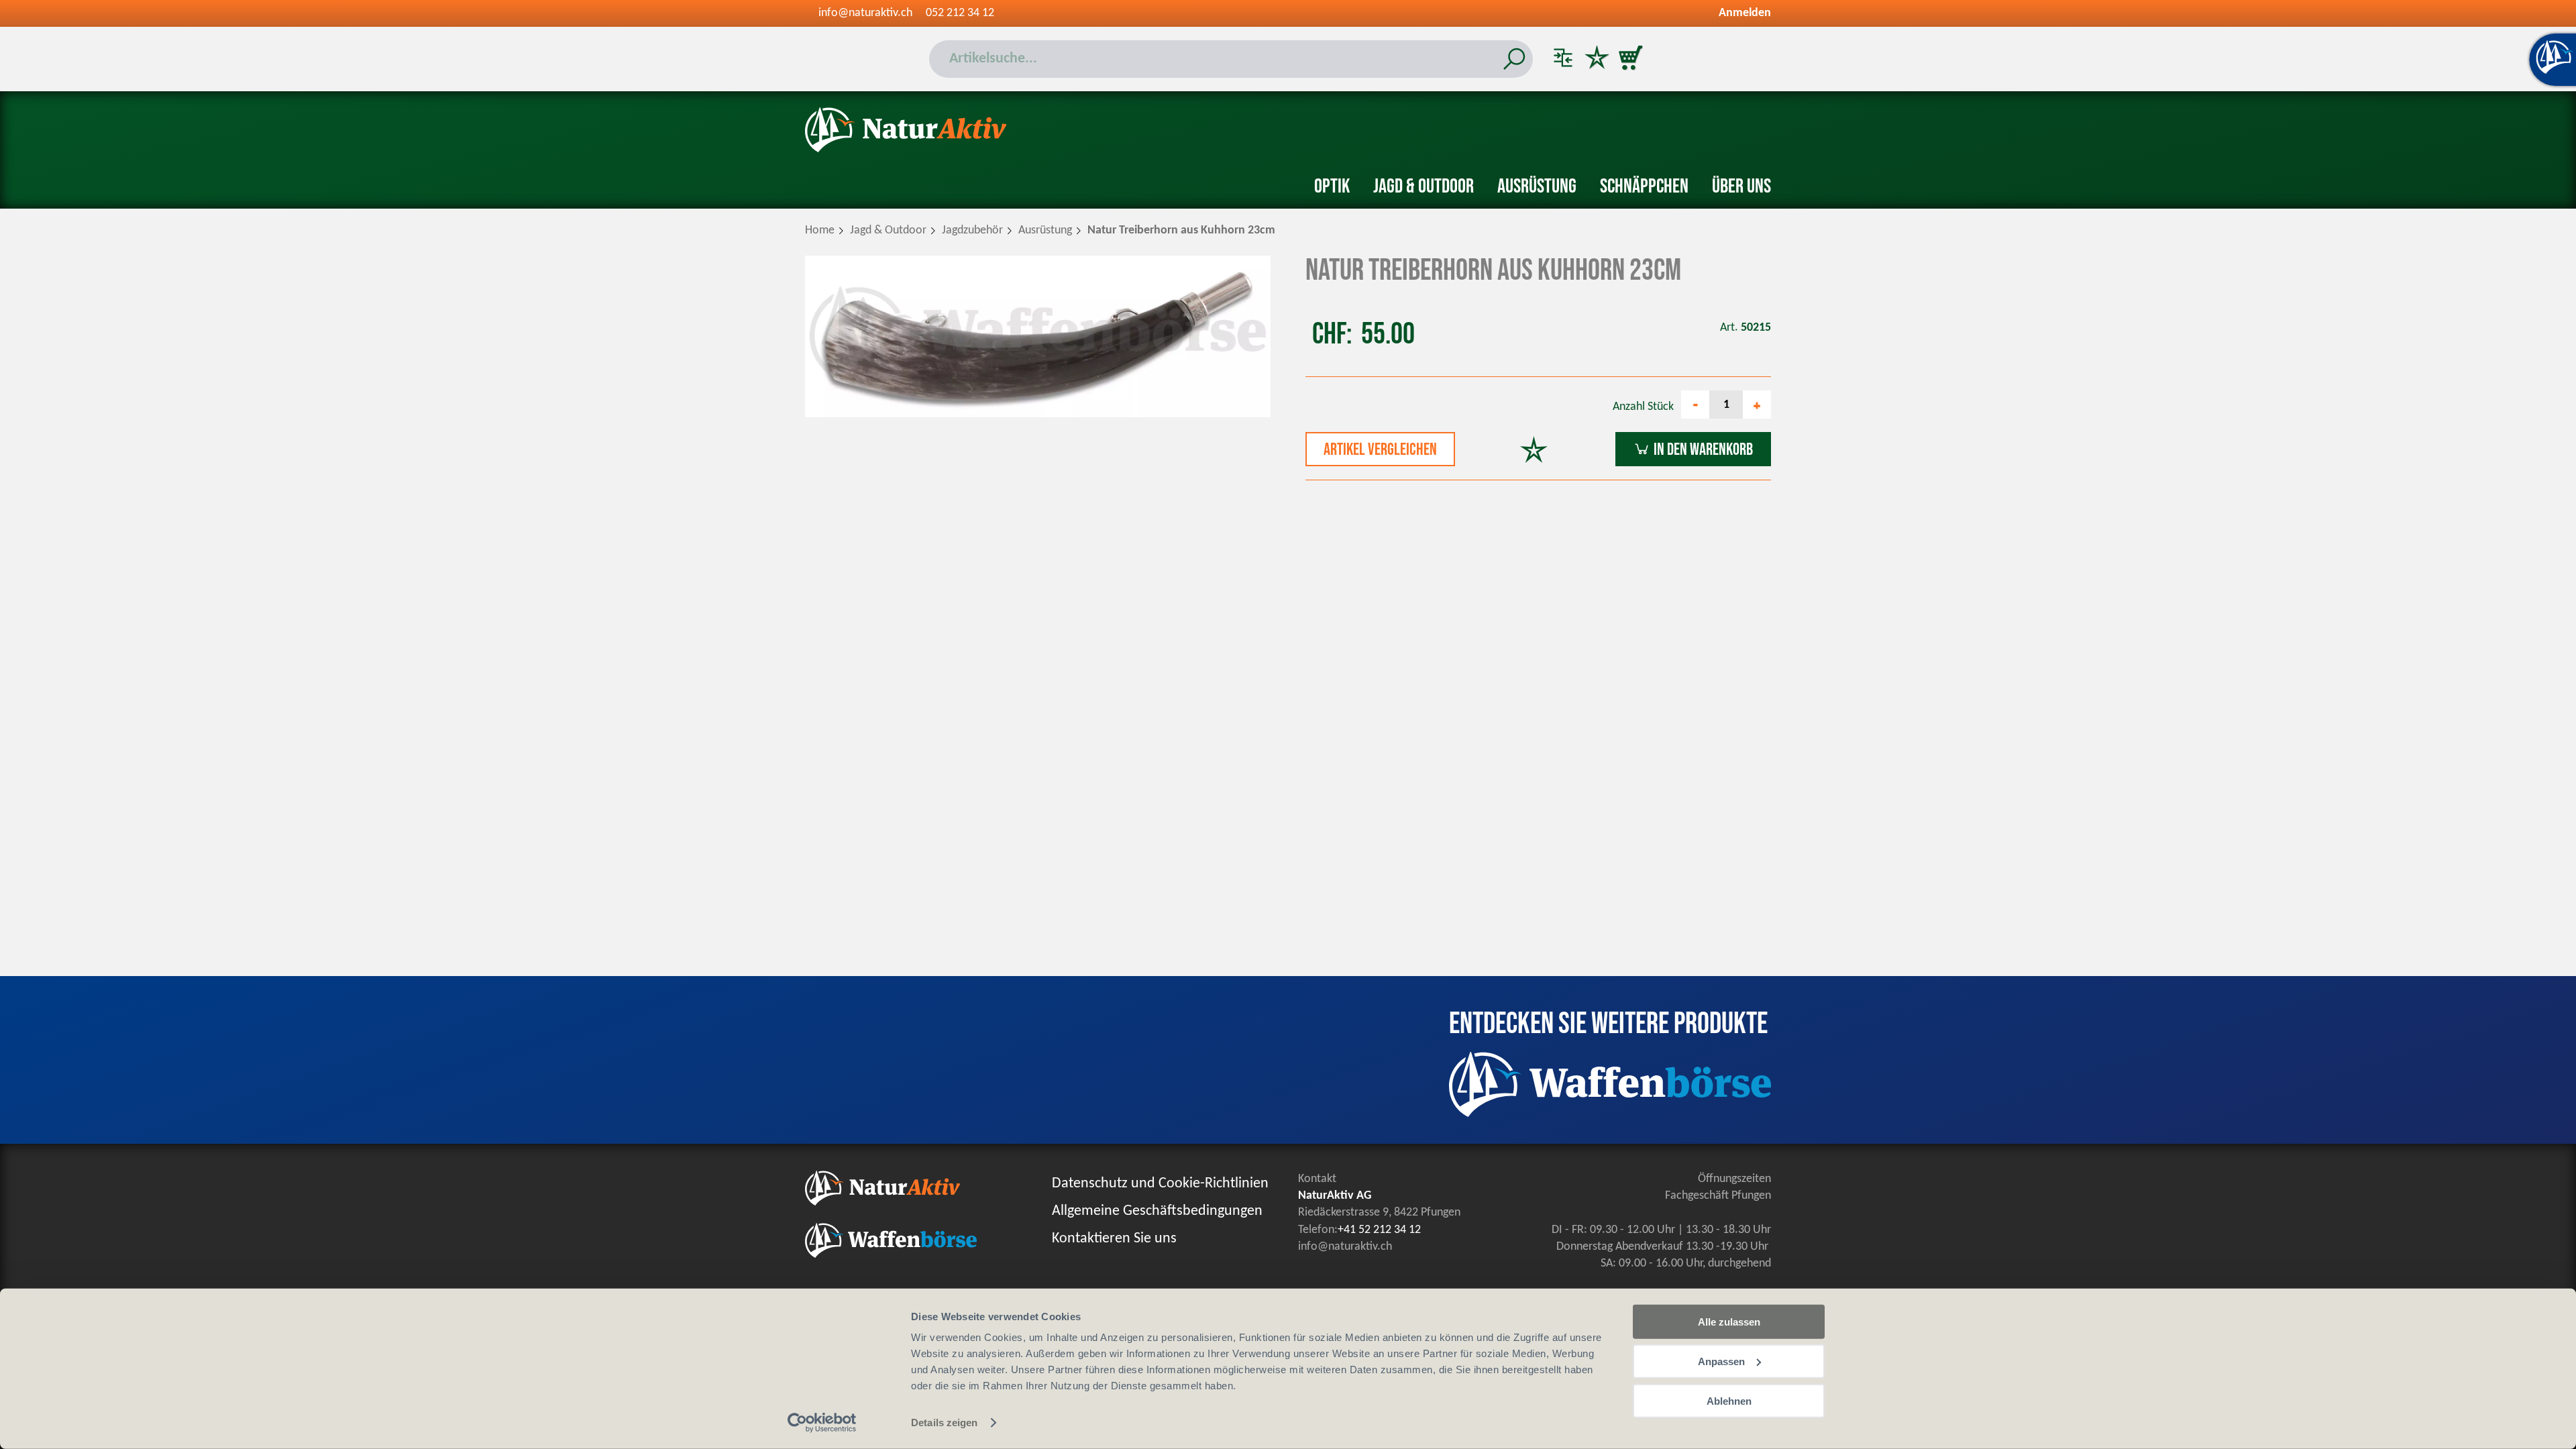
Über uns (1741, 186)
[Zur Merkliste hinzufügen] (1534, 451)
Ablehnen (1729, 1400)
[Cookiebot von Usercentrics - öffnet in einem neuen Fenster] (822, 1423)
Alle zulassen (1729, 1322)
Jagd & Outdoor (1424, 186)
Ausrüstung (1537, 186)
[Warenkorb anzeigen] (1630, 59)
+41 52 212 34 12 (1379, 1230)
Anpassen (1721, 1361)
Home (820, 230)
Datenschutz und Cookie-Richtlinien (1160, 1184)
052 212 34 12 (960, 13)
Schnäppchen (1644, 186)
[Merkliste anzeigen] (1597, 59)
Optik (1332, 186)
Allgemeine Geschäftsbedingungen (1157, 1211)
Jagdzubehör (972, 230)
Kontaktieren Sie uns (1114, 1239)
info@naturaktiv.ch (865, 13)
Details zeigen (944, 1423)
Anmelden (1745, 13)
